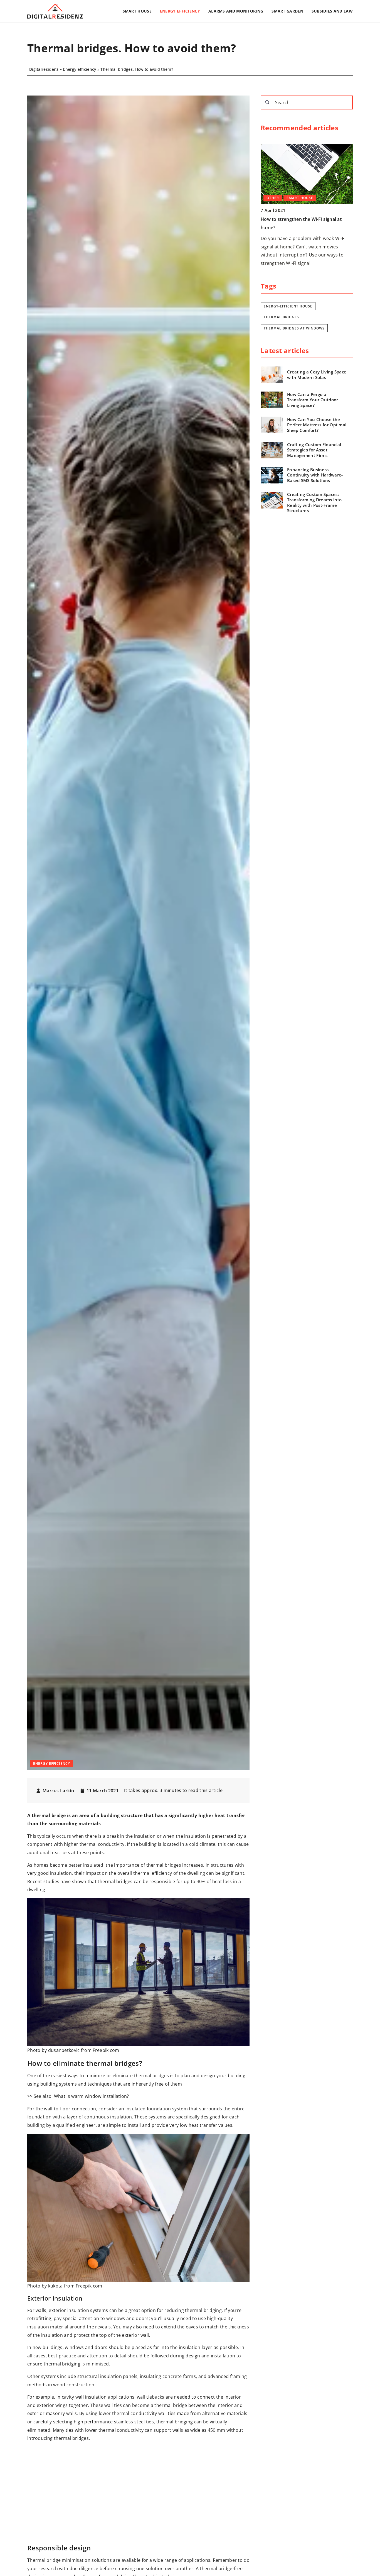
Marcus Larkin (58, 1791)
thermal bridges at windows (294, 328)
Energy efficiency (180, 11)
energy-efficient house (288, 306)
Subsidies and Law (332, 11)
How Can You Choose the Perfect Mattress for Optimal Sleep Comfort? (317, 425)
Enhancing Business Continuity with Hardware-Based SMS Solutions (315, 475)
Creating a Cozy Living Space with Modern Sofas (317, 375)
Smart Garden (287, 11)
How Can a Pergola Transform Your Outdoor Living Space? (313, 400)
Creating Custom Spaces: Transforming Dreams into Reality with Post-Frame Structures (314, 503)
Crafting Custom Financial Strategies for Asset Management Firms (314, 450)
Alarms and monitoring (236, 11)
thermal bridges (281, 317)
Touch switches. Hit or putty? (293, 219)
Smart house (137, 11)
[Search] (267, 102)
